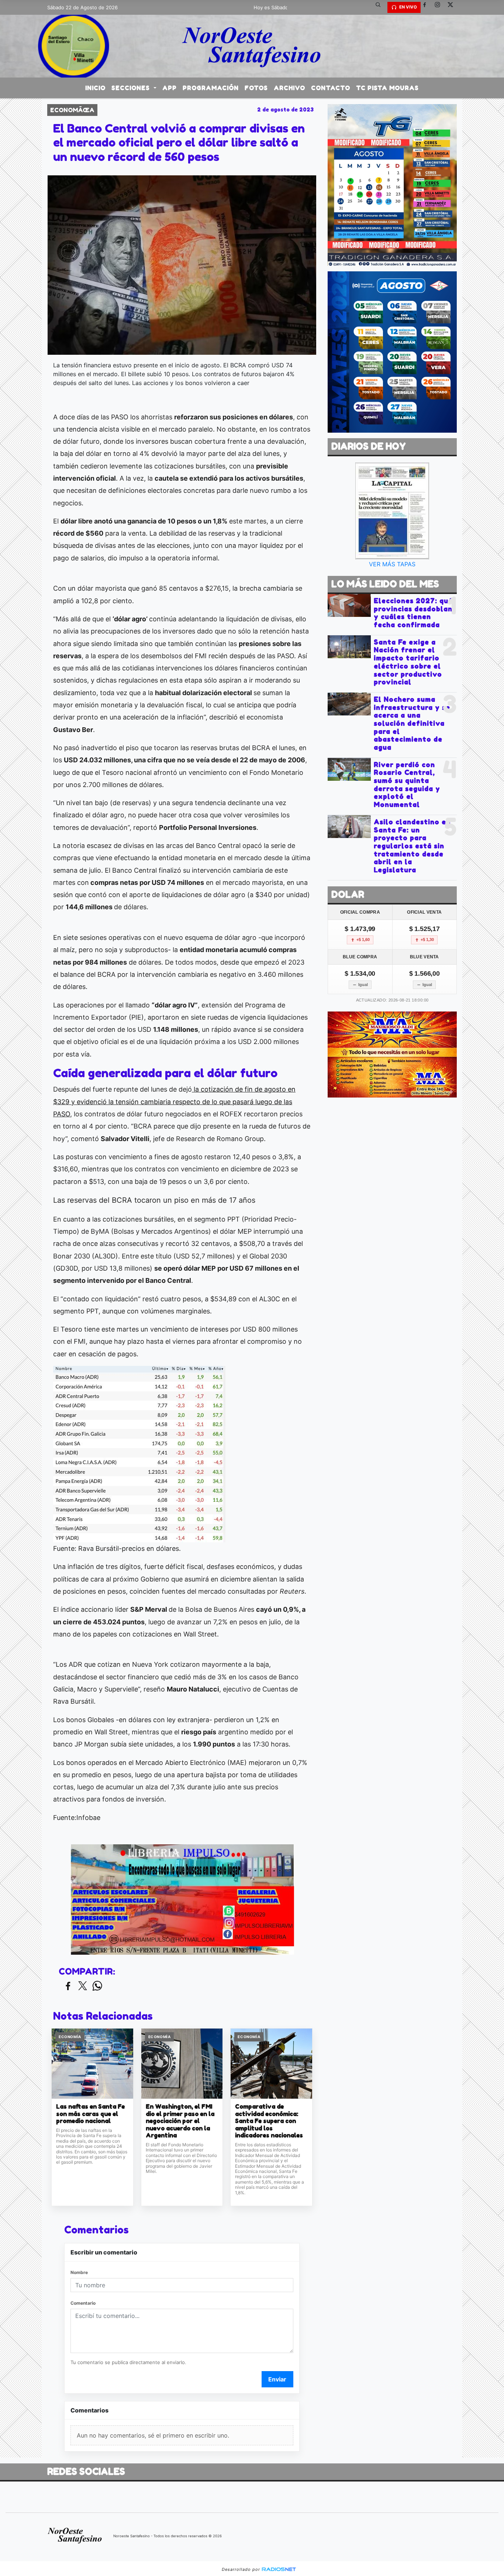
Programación (211, 88)
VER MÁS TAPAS (392, 564)
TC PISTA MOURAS (387, 88)
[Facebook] (427, 7)
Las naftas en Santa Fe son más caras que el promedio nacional (90, 2114)
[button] (381, 7)
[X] (453, 7)
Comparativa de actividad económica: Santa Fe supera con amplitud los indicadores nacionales (269, 2121)
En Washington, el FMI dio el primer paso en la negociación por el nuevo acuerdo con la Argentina (180, 2121)
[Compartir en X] (83, 1986)
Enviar (277, 2379)
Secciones (132, 88)
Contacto (331, 88)
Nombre (79, 2272)
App (170, 88)
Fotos (256, 88)
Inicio (95, 88)
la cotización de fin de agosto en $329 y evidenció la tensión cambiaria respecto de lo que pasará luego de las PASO (174, 1102)
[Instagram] (440, 7)
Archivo (289, 88)
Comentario (83, 2303)
